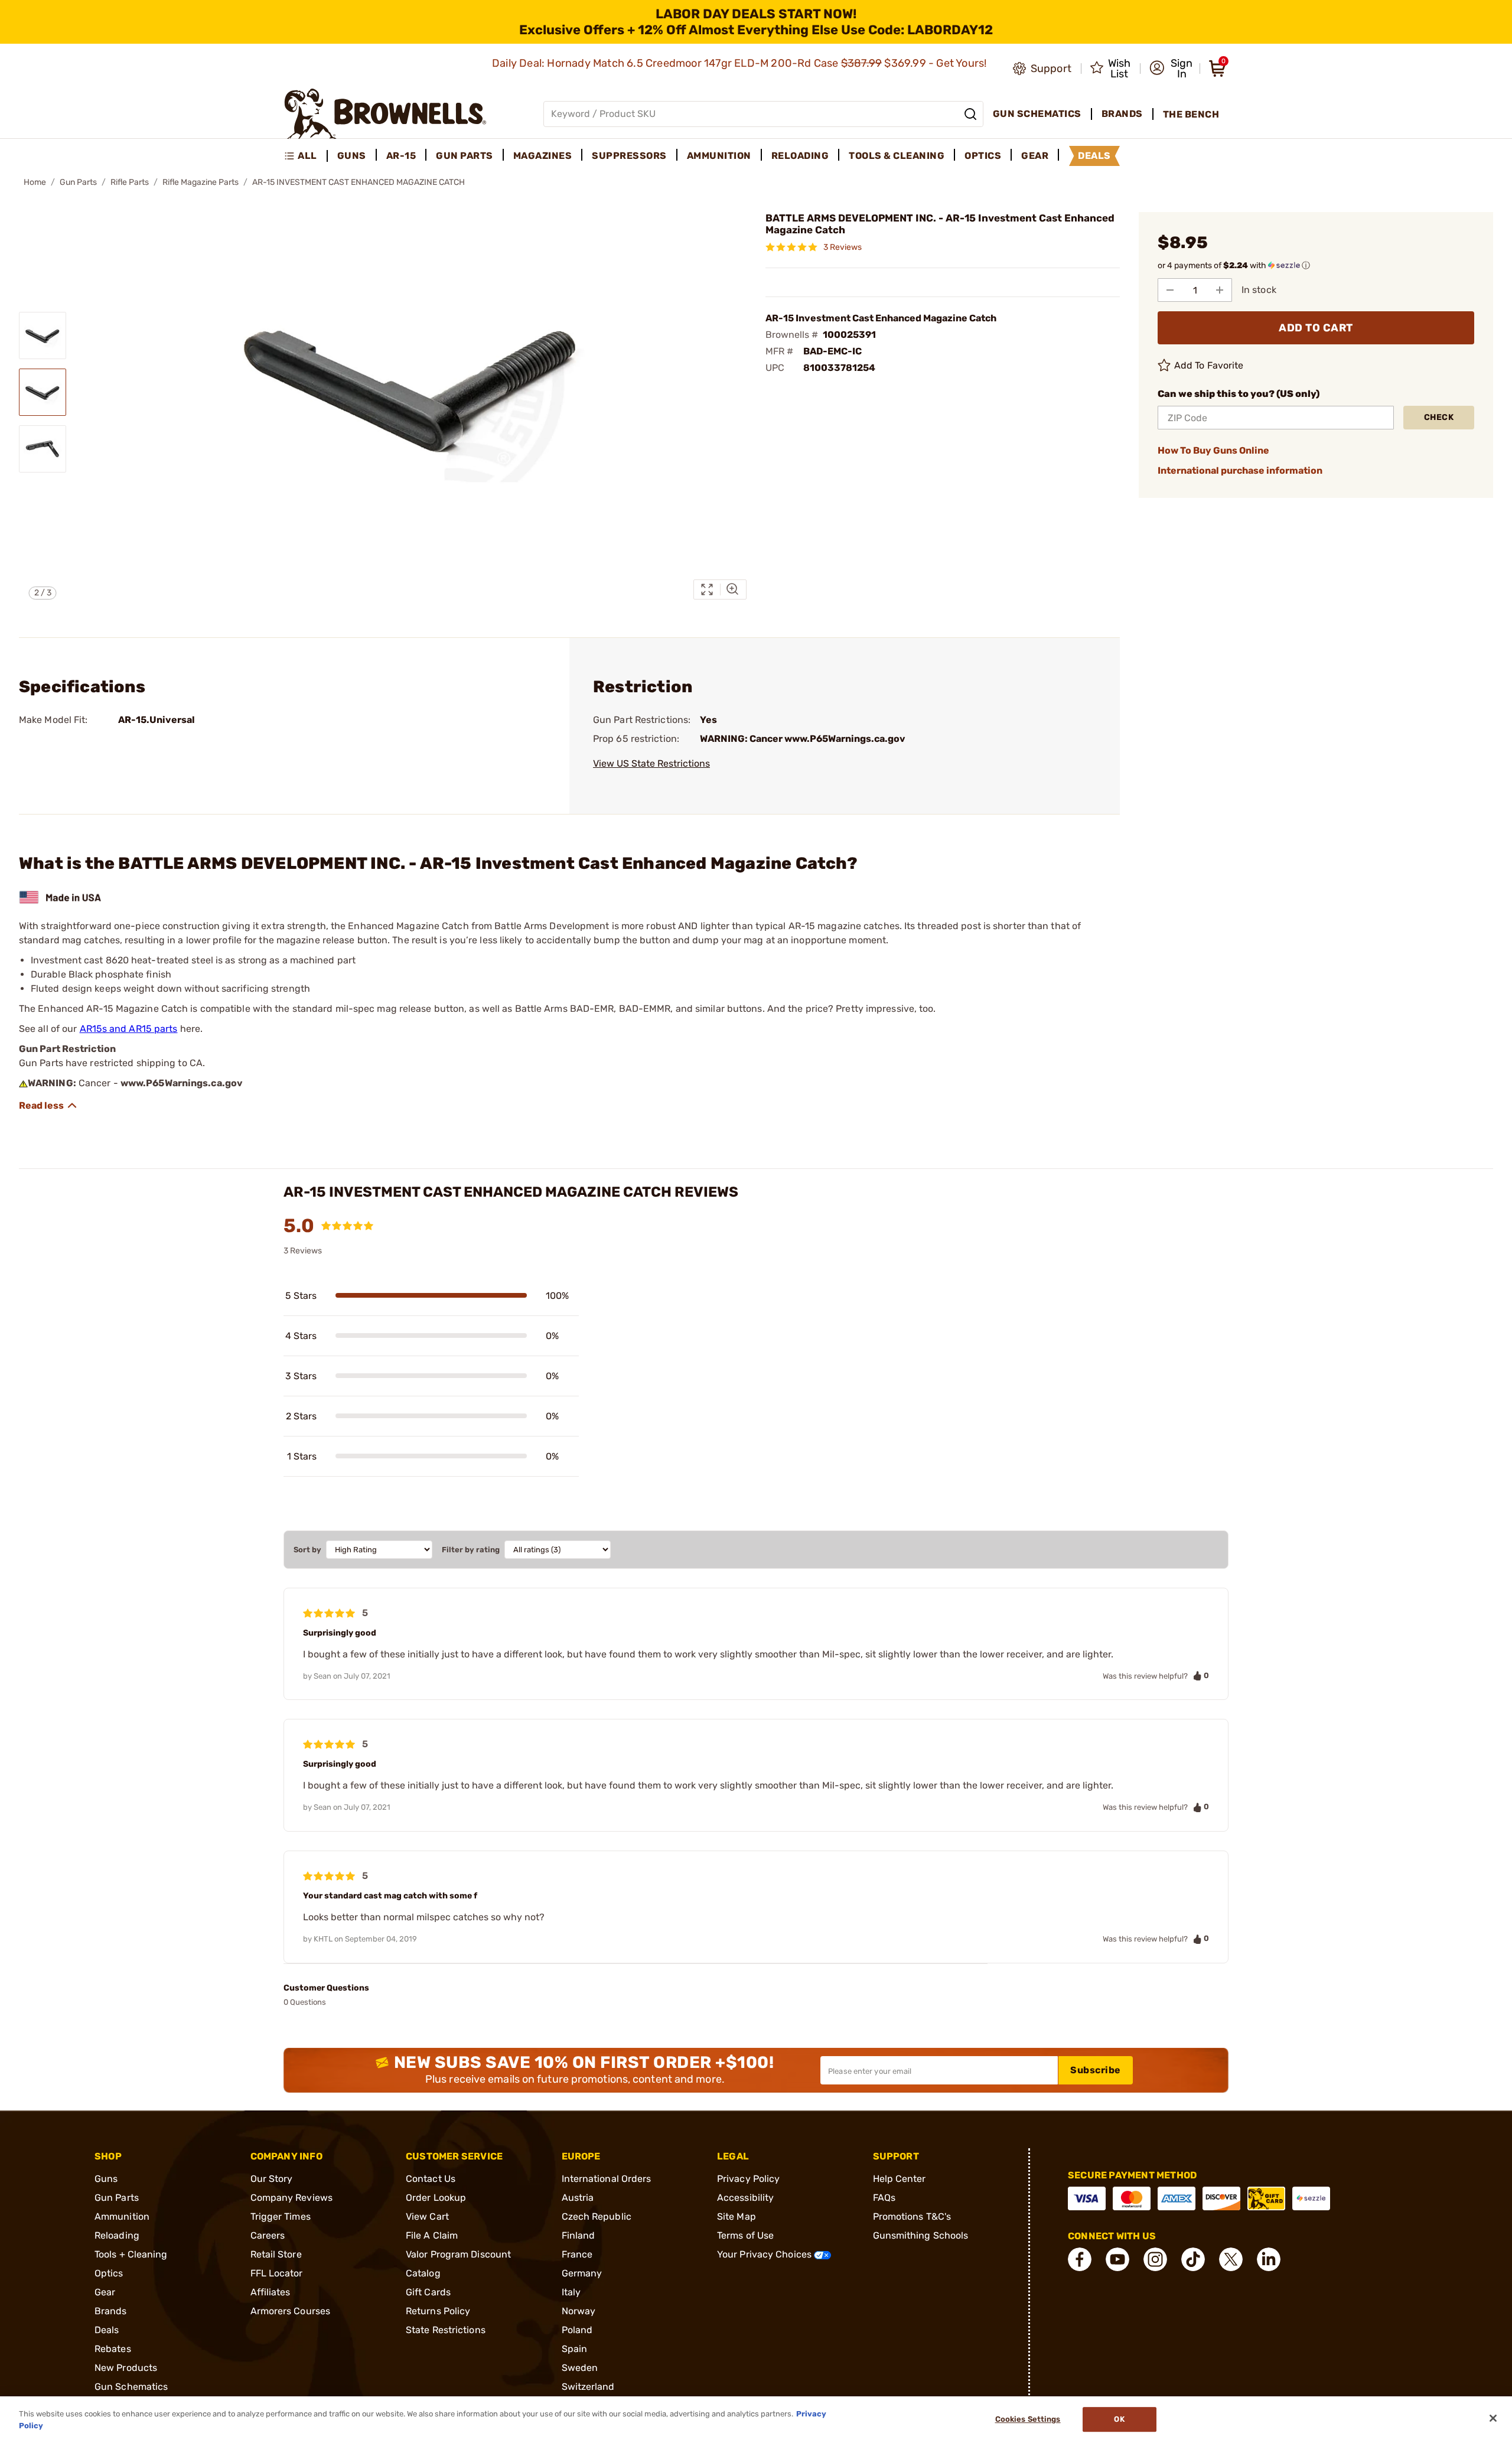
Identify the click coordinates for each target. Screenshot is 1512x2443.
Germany (582, 2273)
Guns (106, 2179)
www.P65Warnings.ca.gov (182, 1083)
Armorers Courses (291, 2311)
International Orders (607, 2179)
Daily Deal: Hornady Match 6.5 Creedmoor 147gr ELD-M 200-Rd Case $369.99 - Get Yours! (741, 63)
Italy (571, 2292)
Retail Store (276, 2254)
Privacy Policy (748, 2179)
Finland (579, 2235)
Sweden (580, 2368)
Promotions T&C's (912, 2216)
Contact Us (431, 2179)
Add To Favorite (1209, 365)
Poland (577, 2330)
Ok (1119, 2420)
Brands (111, 2311)
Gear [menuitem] (1035, 156)
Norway (579, 2311)
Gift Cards (428, 2292)
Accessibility (745, 2198)
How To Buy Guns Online (1213, 450)
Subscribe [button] (1096, 2070)
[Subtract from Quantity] (1170, 290)
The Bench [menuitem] (1191, 114)
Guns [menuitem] (352, 156)
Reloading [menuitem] (800, 156)
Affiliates (271, 2292)
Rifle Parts (130, 182)
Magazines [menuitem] (543, 156)
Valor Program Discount (458, 2254)
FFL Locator (277, 2273)
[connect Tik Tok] (1193, 2259)
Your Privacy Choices (765, 2254)
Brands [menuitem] (1122, 114)
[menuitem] (306, 156)
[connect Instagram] (1155, 2259)
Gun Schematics (131, 2387)
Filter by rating (471, 1550)
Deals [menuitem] (1094, 156)
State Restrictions (446, 2330)
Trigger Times (281, 2216)
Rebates (113, 2349)
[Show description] (48, 1106)
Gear (105, 2292)
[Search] (970, 114)
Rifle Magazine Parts (201, 182)
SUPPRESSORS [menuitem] (629, 156)
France (577, 2254)
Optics (109, 2273)
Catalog (423, 2273)
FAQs (884, 2198)
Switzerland (588, 2387)
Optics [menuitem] (983, 156)
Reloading (117, 2235)
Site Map (737, 2216)
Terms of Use (745, 2235)
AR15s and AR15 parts (129, 1029)
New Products (126, 2368)
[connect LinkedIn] (1269, 2259)
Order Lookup (436, 2198)
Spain (575, 2349)
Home (35, 182)
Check (1439, 417)
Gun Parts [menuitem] (465, 156)
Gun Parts (78, 182)
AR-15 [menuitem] (401, 156)
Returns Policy (438, 2311)
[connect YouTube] (1117, 2259)
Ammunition (122, 2216)
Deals (107, 2330)
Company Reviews (292, 2198)
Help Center (900, 2179)
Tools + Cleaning (131, 2254)
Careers (268, 2235)
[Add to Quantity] (1220, 290)
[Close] (1493, 2418)
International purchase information (1240, 470)
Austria (578, 2198)
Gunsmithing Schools (921, 2235)
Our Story (272, 2179)
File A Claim (432, 2235)
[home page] (385, 114)
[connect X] (1231, 2259)
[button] (1171, 69)
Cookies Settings (1028, 2420)
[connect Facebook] (1080, 2259)
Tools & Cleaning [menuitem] (897, 156)
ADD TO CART (1316, 328)
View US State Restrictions (651, 763)
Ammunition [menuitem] (719, 156)
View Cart (427, 2216)
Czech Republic (597, 2216)
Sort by (307, 1550)
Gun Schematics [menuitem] (1037, 114)
